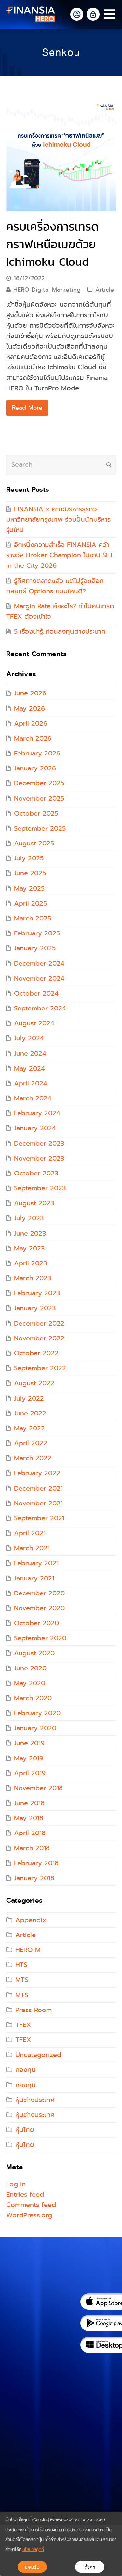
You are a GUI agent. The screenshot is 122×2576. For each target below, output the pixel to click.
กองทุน (26, 2070)
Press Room (34, 2010)
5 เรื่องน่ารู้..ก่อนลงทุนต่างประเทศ (60, 632)
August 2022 (34, 1383)
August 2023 (34, 1203)
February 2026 (37, 753)
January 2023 (35, 1308)
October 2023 (36, 1173)
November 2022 (39, 1338)
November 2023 (39, 1158)
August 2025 (34, 843)
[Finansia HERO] (31, 14)
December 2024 (39, 964)
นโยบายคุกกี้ (33, 2550)
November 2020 (39, 1608)
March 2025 (33, 918)
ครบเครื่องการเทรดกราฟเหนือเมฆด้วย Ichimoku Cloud (52, 244)
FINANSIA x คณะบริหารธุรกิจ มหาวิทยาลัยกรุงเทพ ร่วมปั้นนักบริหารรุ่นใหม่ (58, 520)
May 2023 (29, 1248)
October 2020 (36, 1623)
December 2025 (39, 783)
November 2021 (38, 1503)
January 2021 (34, 1578)
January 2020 (35, 1728)
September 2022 (40, 1368)
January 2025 (35, 948)
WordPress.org (29, 2215)
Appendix (31, 1920)
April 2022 (31, 1443)
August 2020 (34, 1653)
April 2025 (30, 903)
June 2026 (30, 693)
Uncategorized (38, 2055)
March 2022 (33, 1458)
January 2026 (35, 768)
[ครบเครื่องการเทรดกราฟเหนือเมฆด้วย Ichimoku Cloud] (61, 157)
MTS (22, 1980)
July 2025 (29, 858)
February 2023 (37, 1293)
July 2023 (29, 1218)
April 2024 (31, 1083)
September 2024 (40, 1008)
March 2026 (33, 738)
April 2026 (31, 723)
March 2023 (33, 1278)
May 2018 (29, 1818)
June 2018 (29, 1803)
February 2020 (37, 1713)
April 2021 (30, 1533)
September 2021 (39, 1518)
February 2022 (37, 1473)
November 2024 (39, 978)
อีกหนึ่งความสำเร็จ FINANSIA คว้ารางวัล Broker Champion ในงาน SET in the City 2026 (60, 555)
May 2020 (30, 1683)
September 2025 (40, 828)
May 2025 (29, 888)
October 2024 (36, 993)
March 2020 (33, 1698)
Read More (27, 408)
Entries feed (25, 2195)
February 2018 (36, 1863)
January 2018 (34, 1878)
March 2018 (32, 1848)
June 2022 (30, 1413)
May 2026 (29, 709)
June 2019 (29, 1743)
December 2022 (39, 1323)
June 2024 (30, 1053)
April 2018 (30, 1833)
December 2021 (38, 1488)
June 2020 (30, 1668)
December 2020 (39, 1593)
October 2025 (36, 813)
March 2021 (32, 1548)
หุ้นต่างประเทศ (35, 2100)
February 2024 (37, 1113)
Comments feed (31, 2205)
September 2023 (40, 1188)
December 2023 (39, 1143)
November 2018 (38, 1788)
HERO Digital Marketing (47, 290)
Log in (16, 2184)
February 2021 (36, 1563)
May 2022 (29, 1428)
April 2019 (30, 1773)
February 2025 (37, 933)
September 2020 (40, 1638)
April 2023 (30, 1263)
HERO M (28, 1950)
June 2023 (30, 1233)
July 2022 (29, 1398)
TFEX (23, 2025)
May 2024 (29, 1068)
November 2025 (39, 799)
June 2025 (30, 873)
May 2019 (29, 1758)
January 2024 (35, 1128)
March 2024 (33, 1098)
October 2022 (36, 1353)
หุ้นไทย (25, 2130)
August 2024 (34, 1023)
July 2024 (29, 1038)
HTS (21, 1965)
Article (105, 290)
